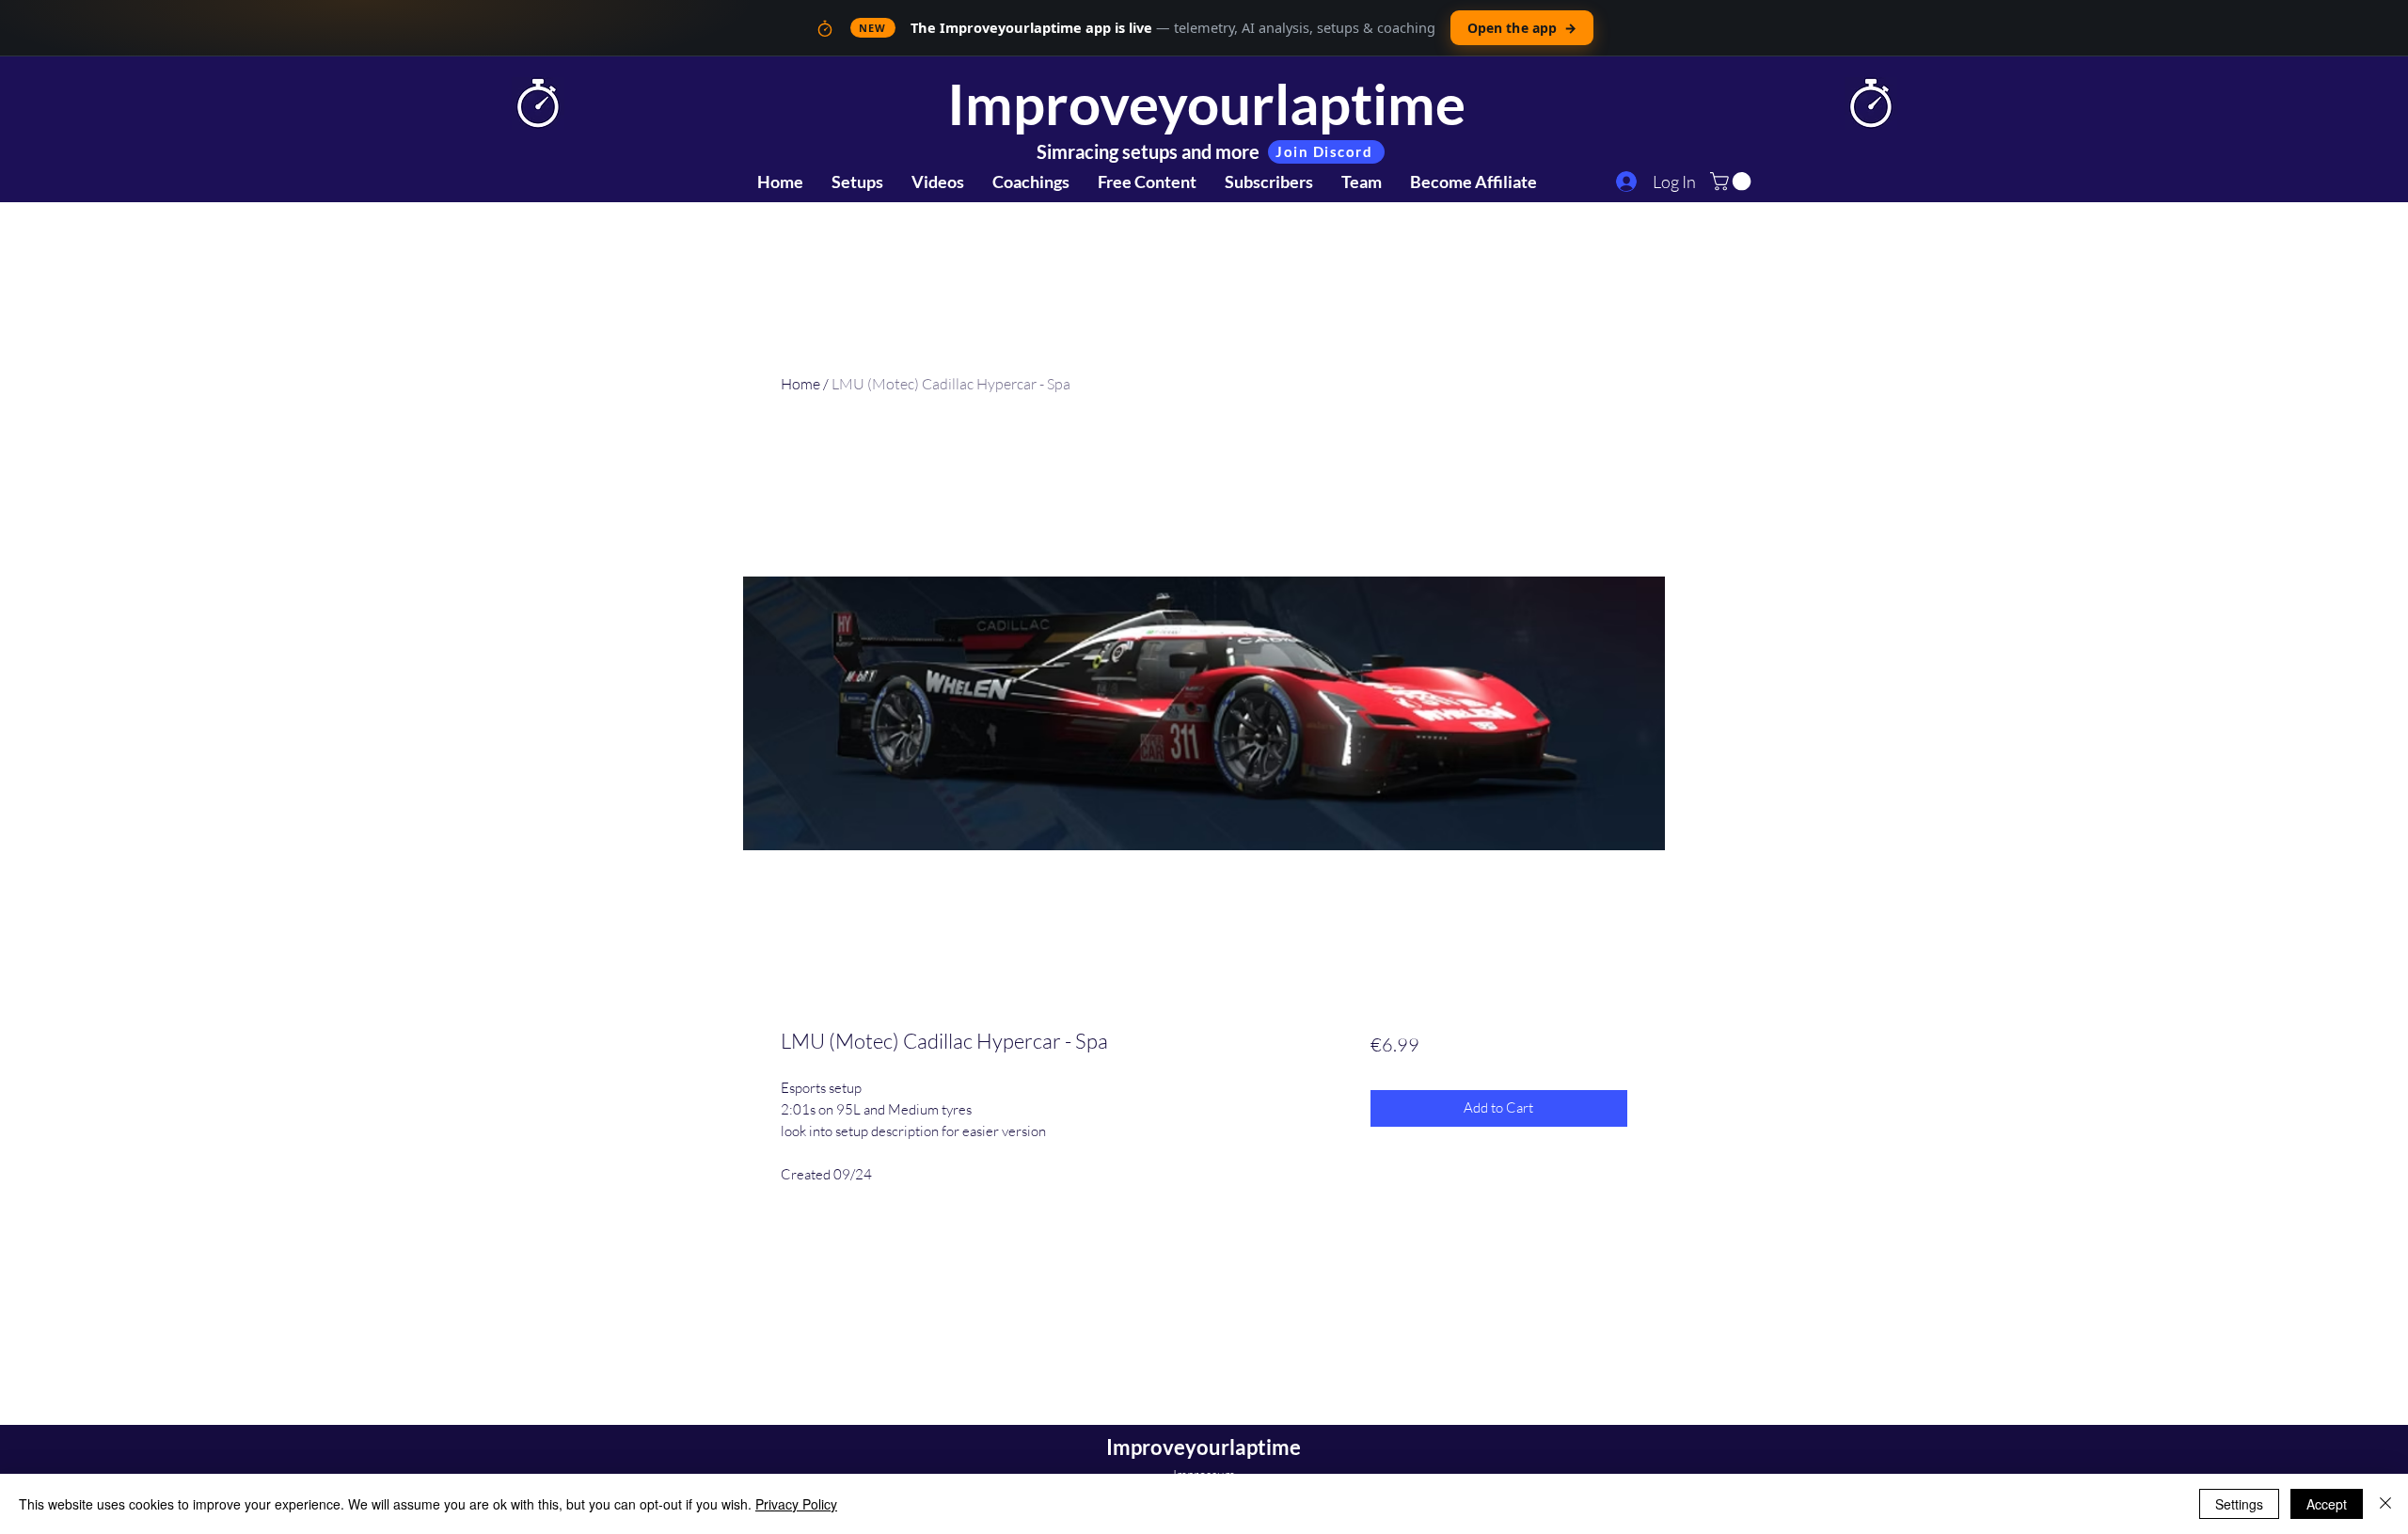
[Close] (2385, 1504)
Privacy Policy (796, 1504)
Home (800, 384)
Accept (2327, 1504)
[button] (1733, 182)
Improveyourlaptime (1206, 103)
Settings (2239, 1504)
